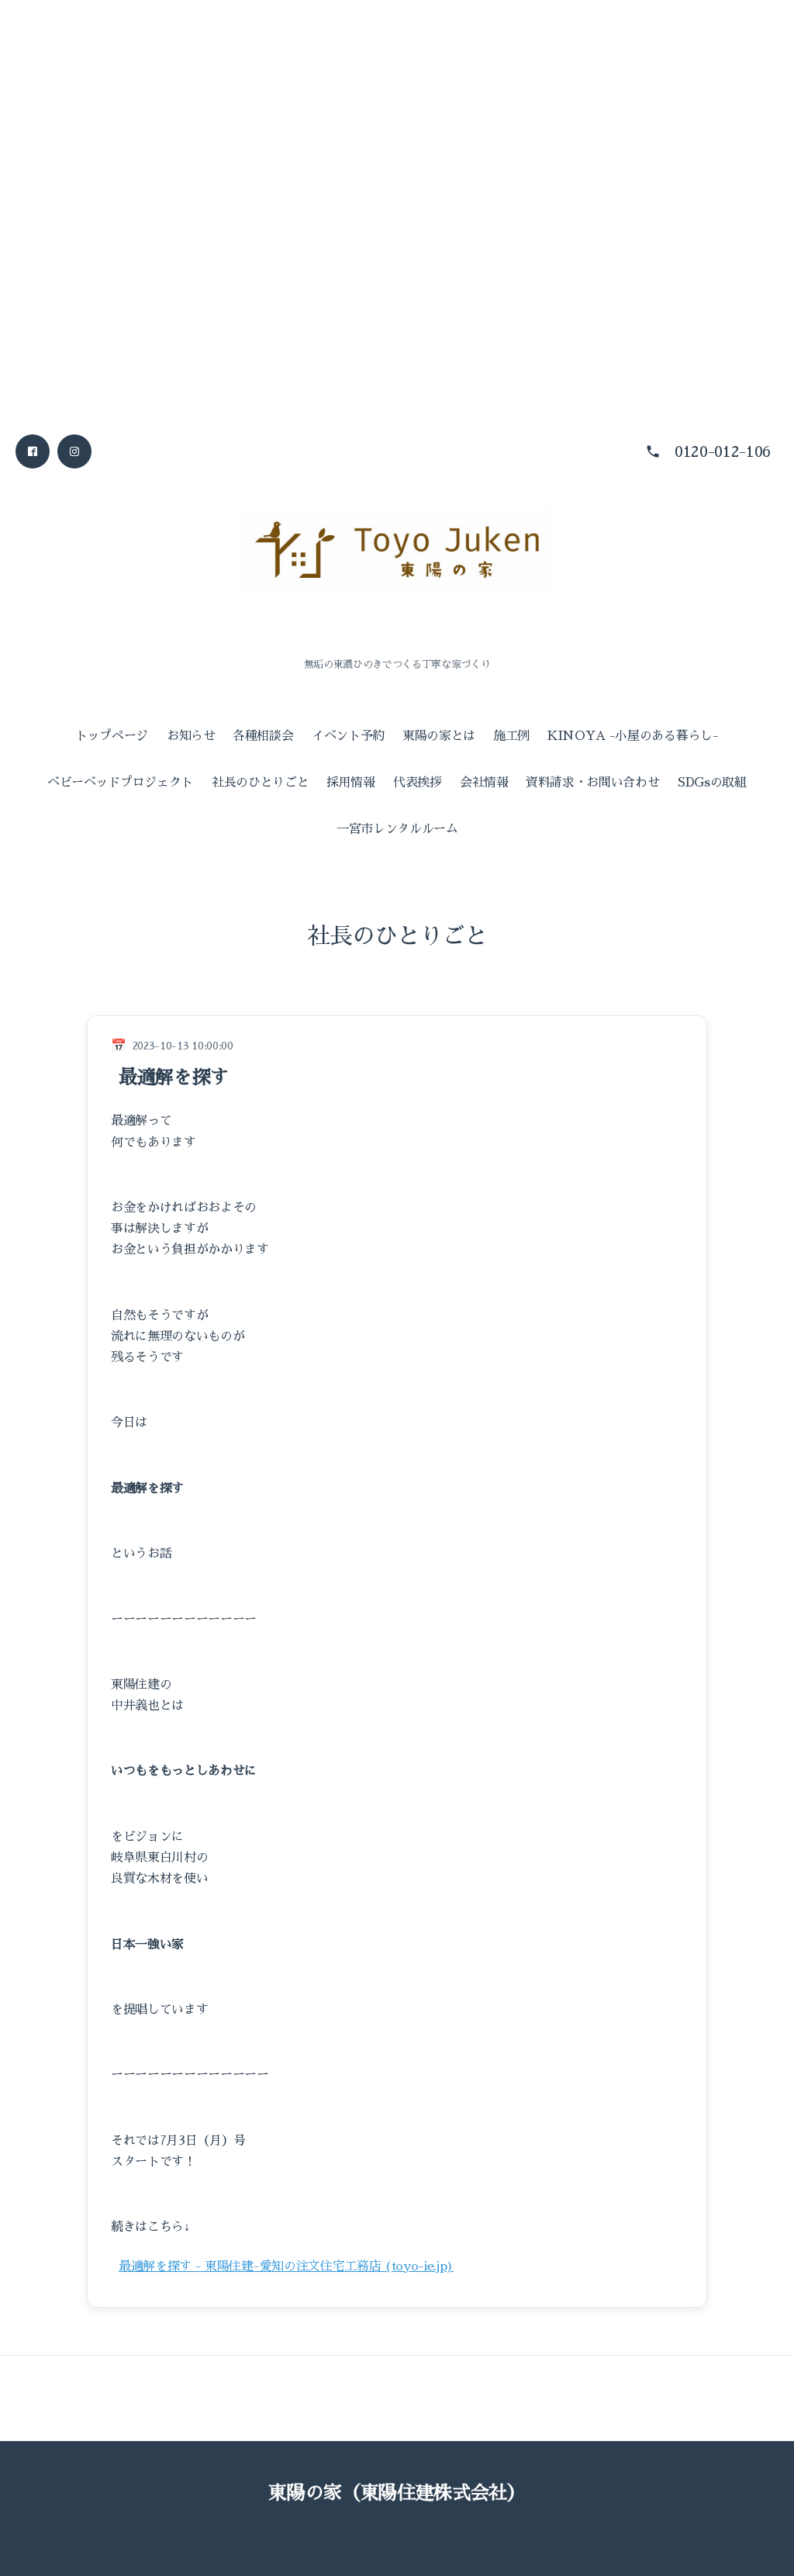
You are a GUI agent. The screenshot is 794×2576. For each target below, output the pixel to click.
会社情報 (484, 783)
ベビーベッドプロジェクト (120, 783)
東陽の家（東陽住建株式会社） (397, 2493)
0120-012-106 (723, 451)
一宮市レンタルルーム (397, 829)
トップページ (112, 736)
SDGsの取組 (712, 783)
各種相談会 (263, 736)
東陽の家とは (439, 736)
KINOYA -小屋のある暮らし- (633, 736)
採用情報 (351, 783)
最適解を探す (174, 1077)
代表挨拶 (418, 783)
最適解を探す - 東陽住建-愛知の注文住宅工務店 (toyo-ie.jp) (286, 2267)
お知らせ (191, 736)
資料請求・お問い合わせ (592, 783)
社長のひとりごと (260, 783)
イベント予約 (348, 736)
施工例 (511, 736)
